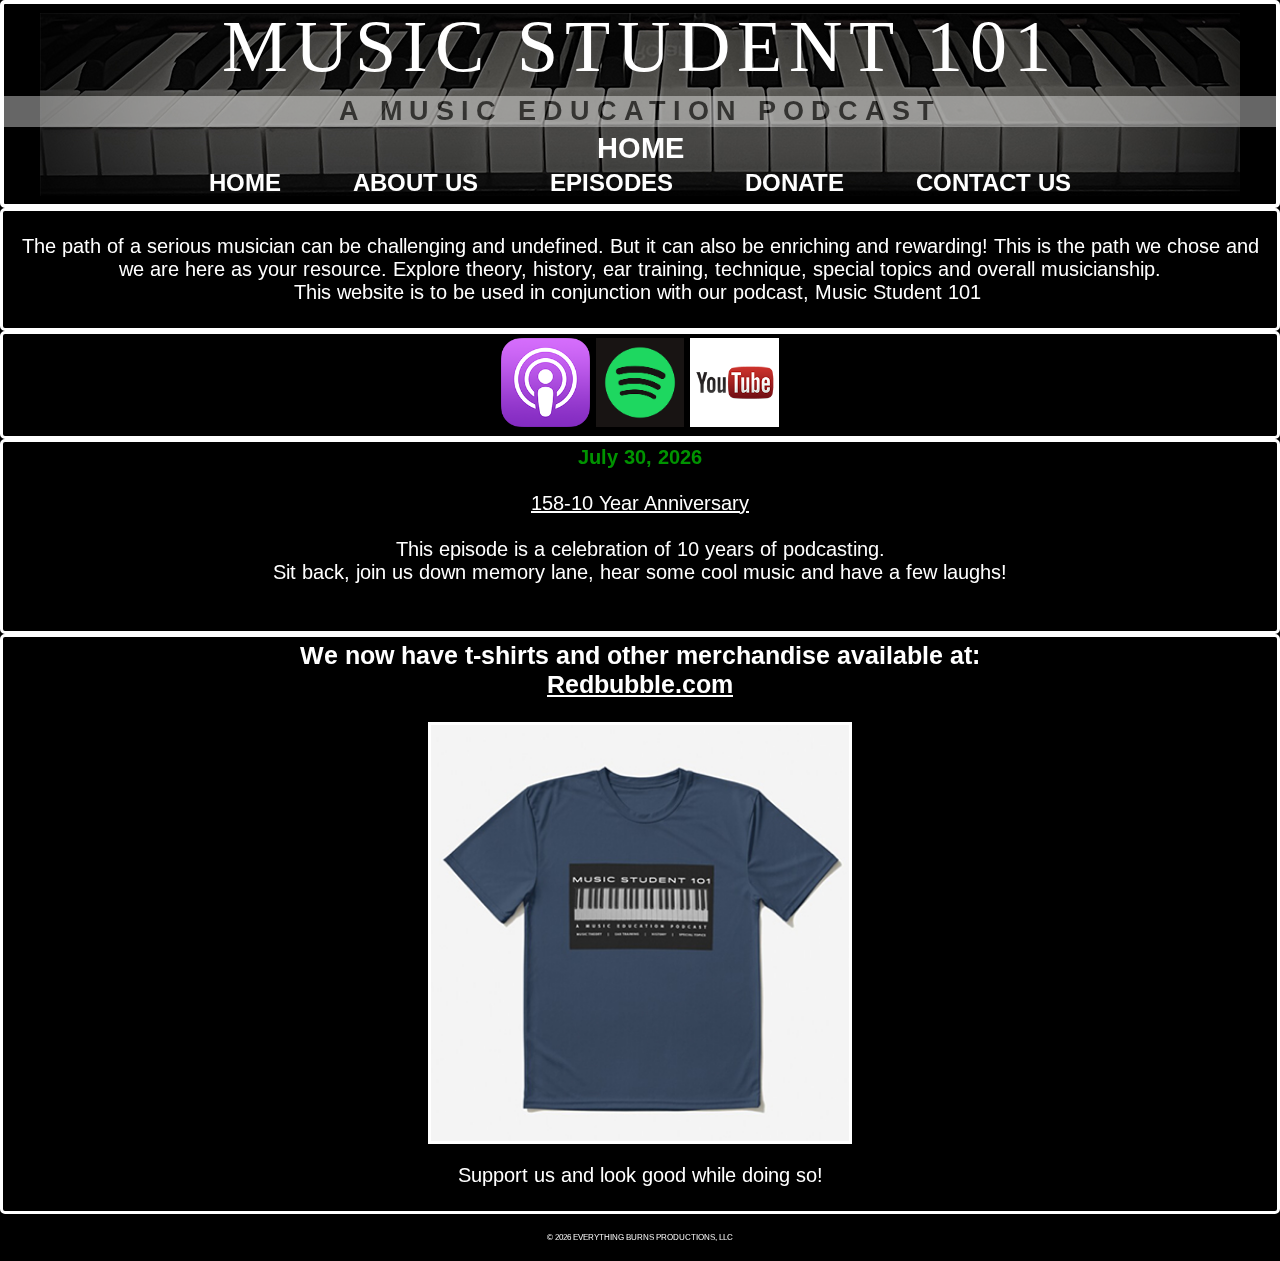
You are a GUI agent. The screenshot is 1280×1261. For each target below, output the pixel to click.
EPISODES (611, 182)
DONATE (794, 182)
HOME (245, 182)
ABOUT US (415, 182)
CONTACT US (993, 182)
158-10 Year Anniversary (640, 503)
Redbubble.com (640, 684)
